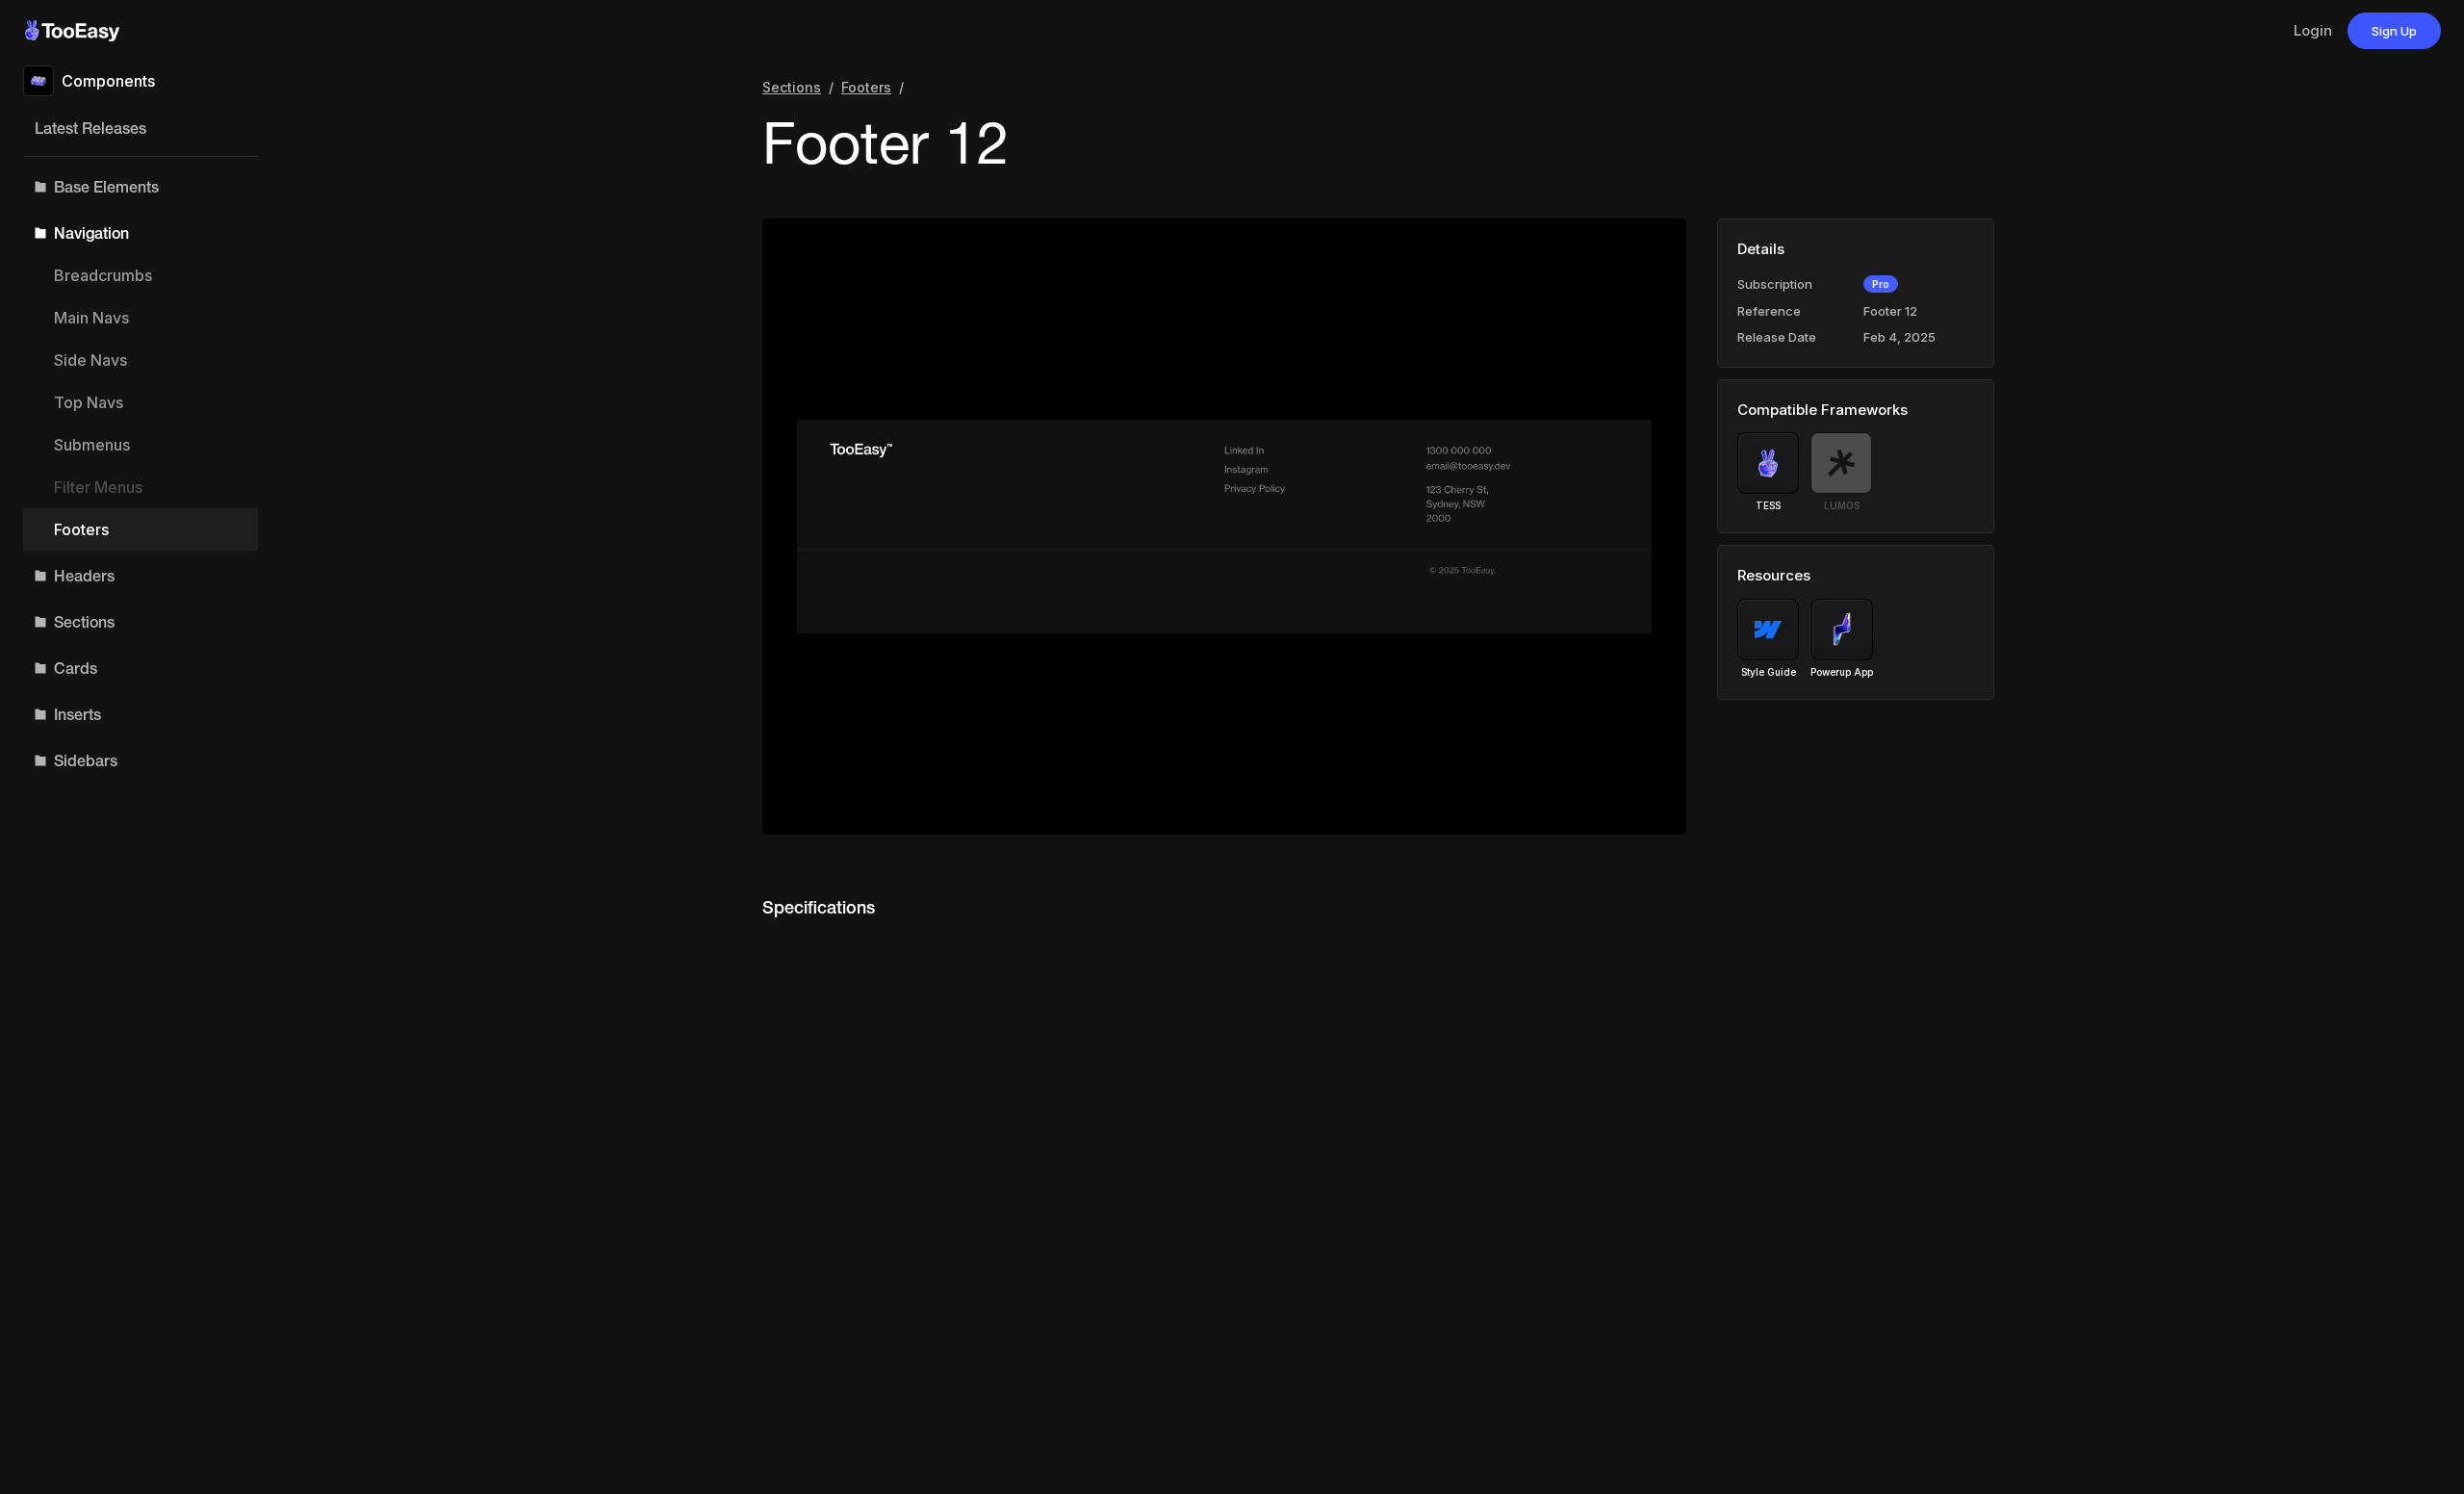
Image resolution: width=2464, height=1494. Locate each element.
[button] (141, 187)
